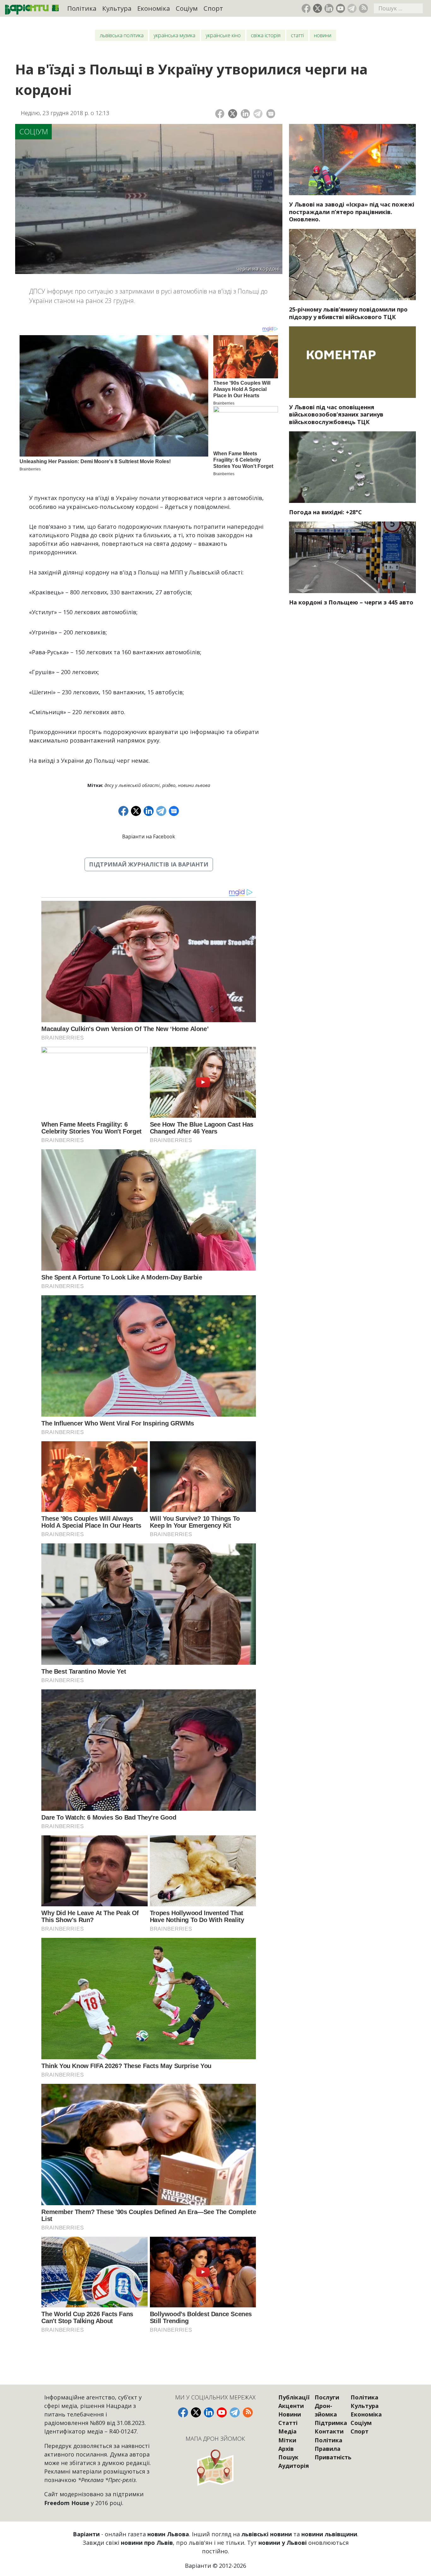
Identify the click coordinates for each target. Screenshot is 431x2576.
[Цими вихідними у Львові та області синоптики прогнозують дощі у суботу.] (352, 467)
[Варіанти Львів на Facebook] (306, 8)
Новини (323, 35)
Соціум (187, 8)
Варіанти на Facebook (149, 836)
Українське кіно (223, 35)
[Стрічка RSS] (363, 8)
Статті (297, 35)
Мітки (287, 2440)
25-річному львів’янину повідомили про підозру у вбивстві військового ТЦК (348, 313)
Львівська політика (122, 35)
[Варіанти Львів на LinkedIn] (329, 8)
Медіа (287, 2431)
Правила (328, 2449)
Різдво (169, 785)
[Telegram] (258, 114)
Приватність (333, 2457)
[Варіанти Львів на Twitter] (318, 8)
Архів (286, 2449)
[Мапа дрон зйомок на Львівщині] (215, 2467)
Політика (82, 8)
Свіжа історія (266, 35)
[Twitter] (233, 114)
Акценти (291, 2406)
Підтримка (331, 2423)
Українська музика (174, 35)
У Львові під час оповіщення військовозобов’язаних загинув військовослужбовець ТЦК (336, 414)
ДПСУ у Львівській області (132, 785)
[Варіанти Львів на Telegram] (352, 8)
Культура (117, 8)
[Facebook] (220, 114)
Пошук (288, 2457)
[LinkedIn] (245, 114)
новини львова (194, 785)
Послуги (327, 2397)
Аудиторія (294, 2466)
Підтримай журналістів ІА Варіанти (149, 864)
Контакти (329, 2431)
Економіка (154, 8)
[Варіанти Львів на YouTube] (341, 8)
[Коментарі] (271, 114)
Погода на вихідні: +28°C (325, 512)
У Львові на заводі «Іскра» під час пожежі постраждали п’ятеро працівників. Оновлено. (352, 212)
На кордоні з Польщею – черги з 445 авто (351, 602)
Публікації (294, 2397)
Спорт (213, 8)
